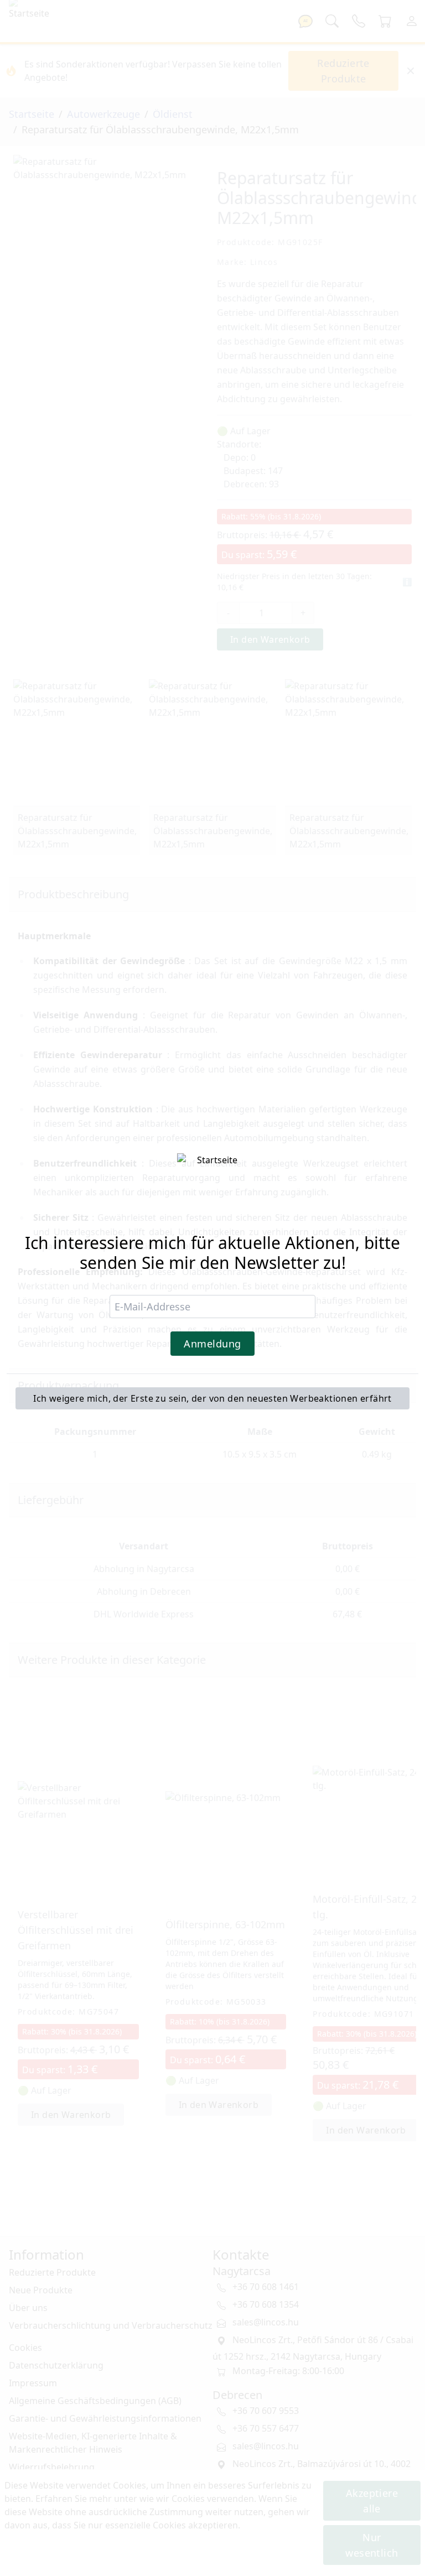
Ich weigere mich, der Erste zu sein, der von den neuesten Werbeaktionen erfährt (212, 1398)
